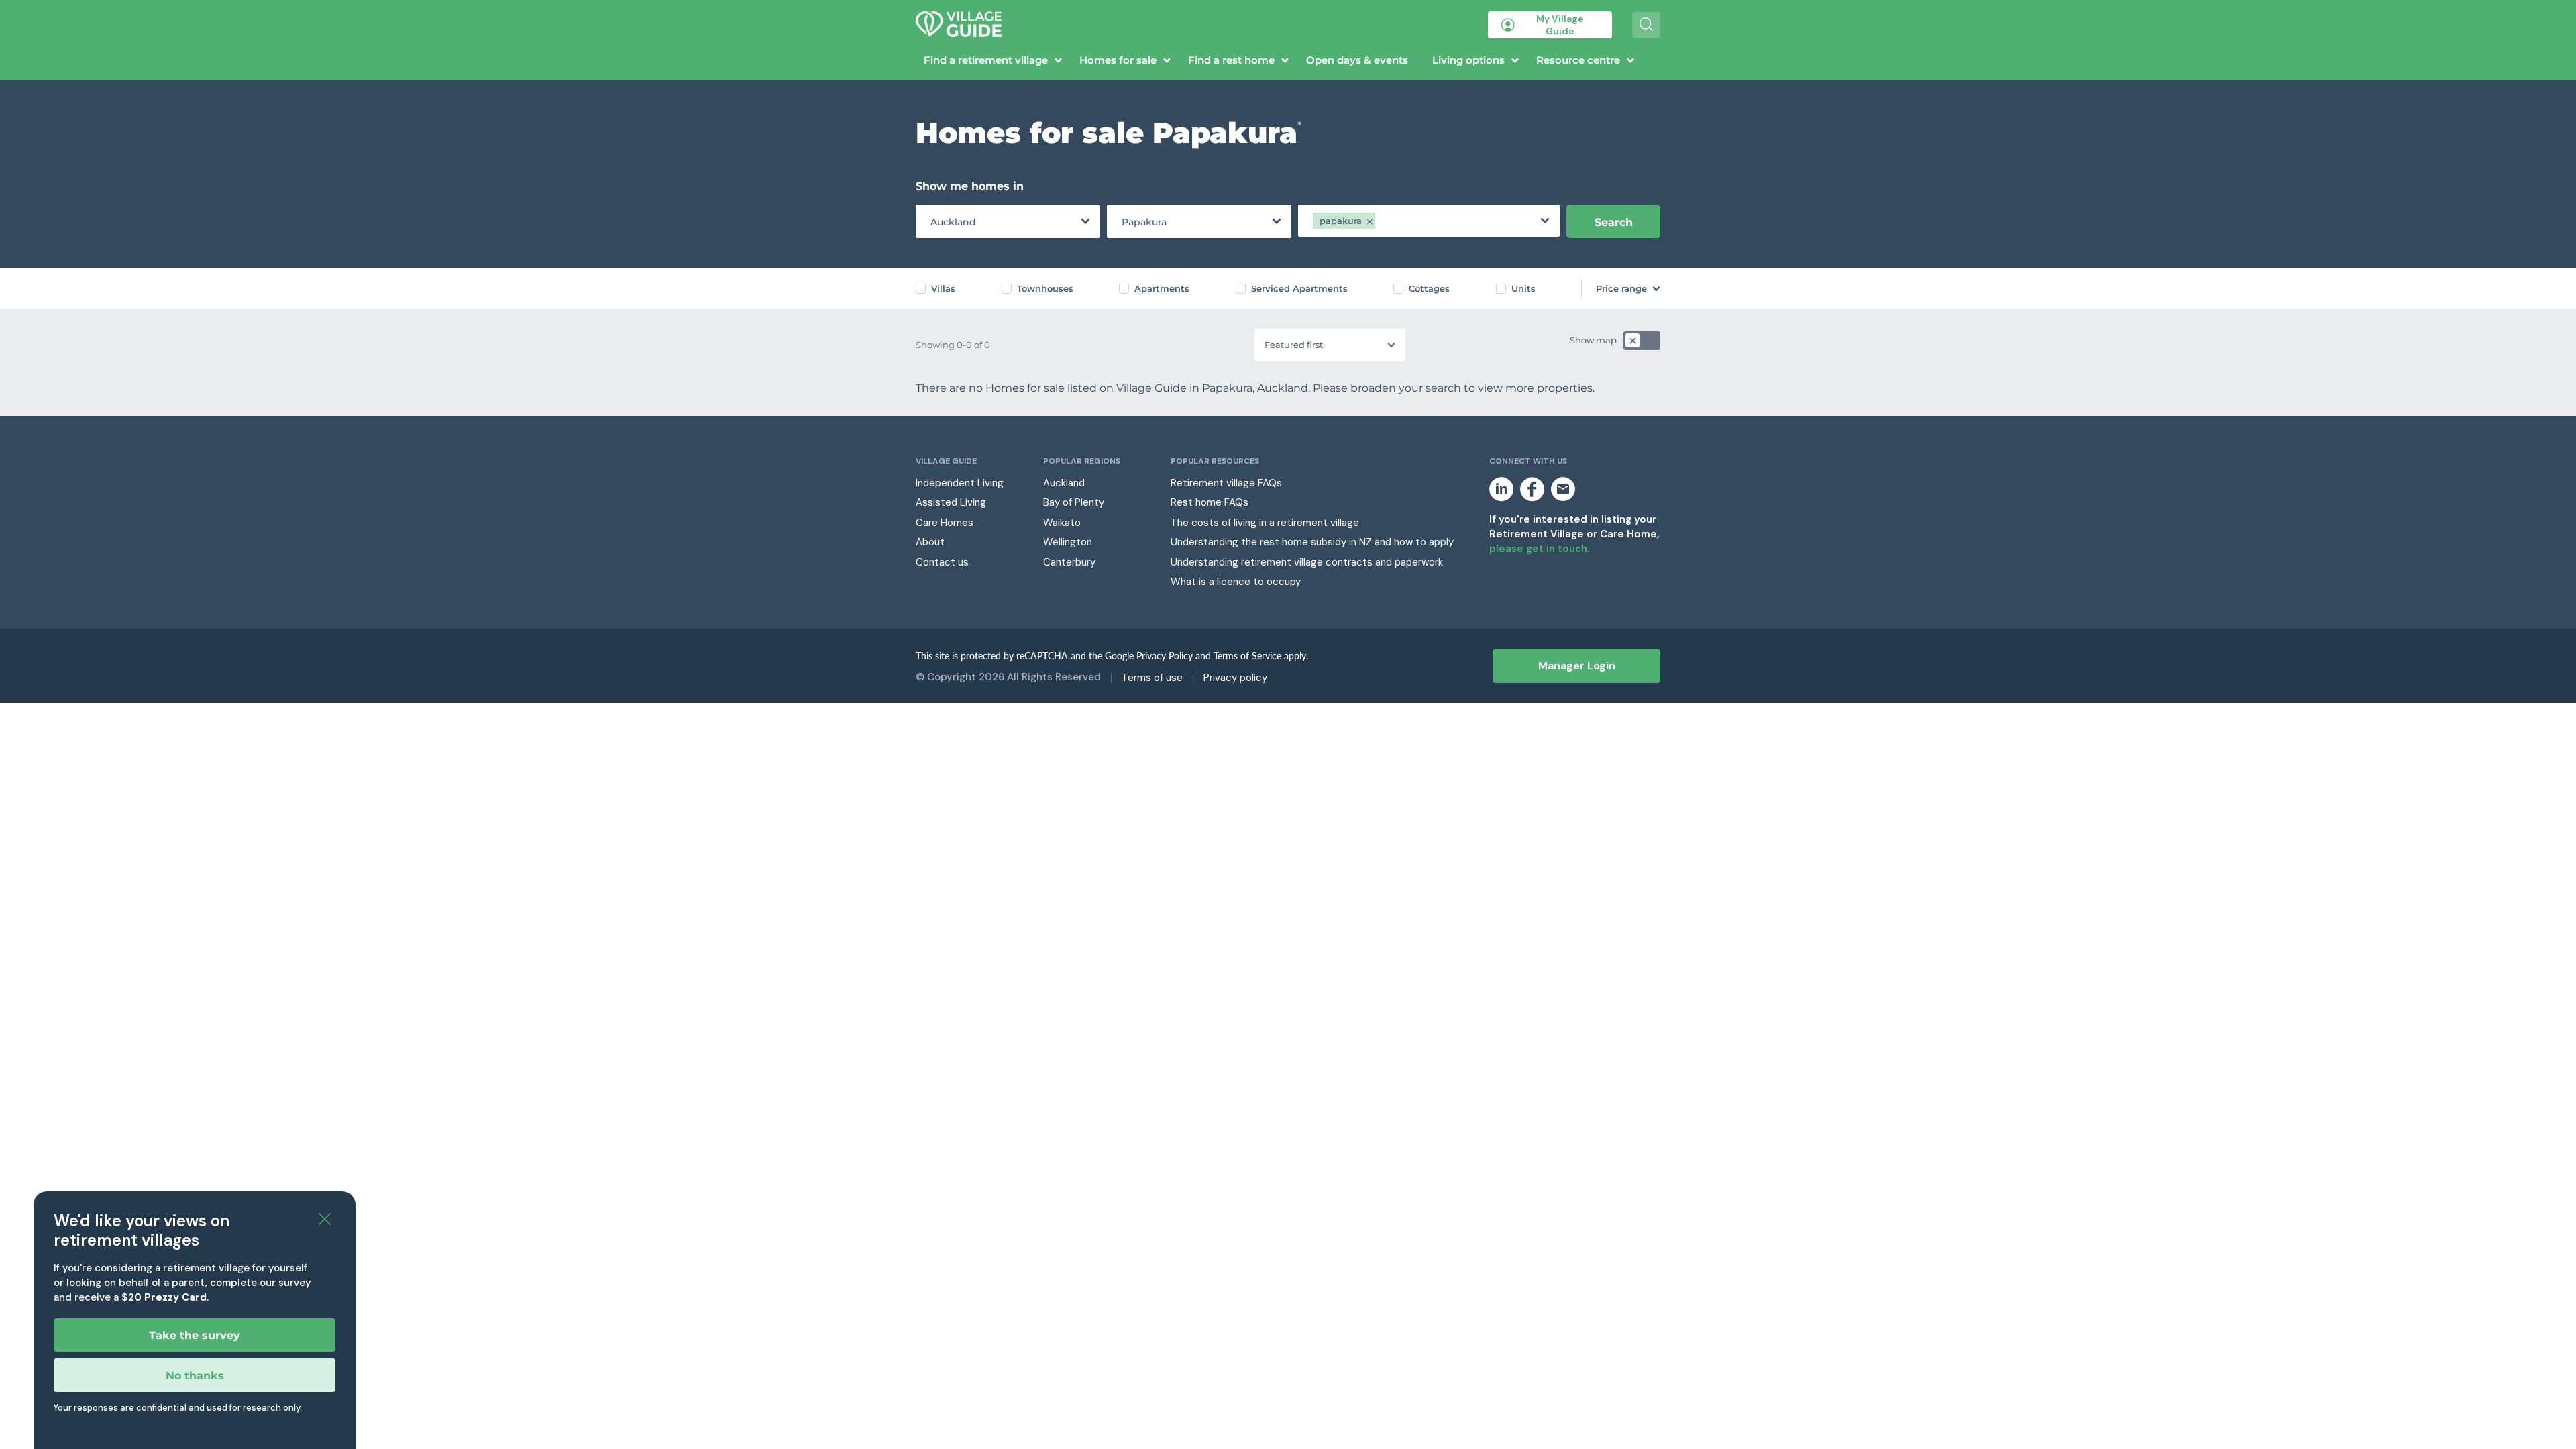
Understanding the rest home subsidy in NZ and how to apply (1312, 542)
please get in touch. (1539, 549)
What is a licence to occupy (1236, 582)
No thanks (195, 1376)
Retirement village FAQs (1226, 483)
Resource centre (1578, 60)
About (930, 542)
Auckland (1064, 483)
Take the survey (195, 1335)
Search (1614, 222)
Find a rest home (1231, 60)
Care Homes (945, 523)
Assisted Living (951, 502)
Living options (1468, 60)
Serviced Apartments (1299, 288)
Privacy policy (1235, 678)
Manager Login (1577, 666)
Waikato (1062, 523)
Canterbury (1069, 562)
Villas (943, 288)
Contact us (942, 562)
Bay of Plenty (1074, 502)
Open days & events (1357, 60)
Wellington (1068, 542)
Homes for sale (1118, 60)
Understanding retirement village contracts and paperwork (1307, 562)
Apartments (1162, 288)
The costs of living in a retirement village (1265, 523)
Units (1523, 288)
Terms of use (1152, 678)
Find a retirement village (986, 60)
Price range (1621, 288)
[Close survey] (325, 1220)
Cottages (1429, 288)
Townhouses (1045, 288)
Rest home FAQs (1210, 502)
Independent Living (960, 483)
